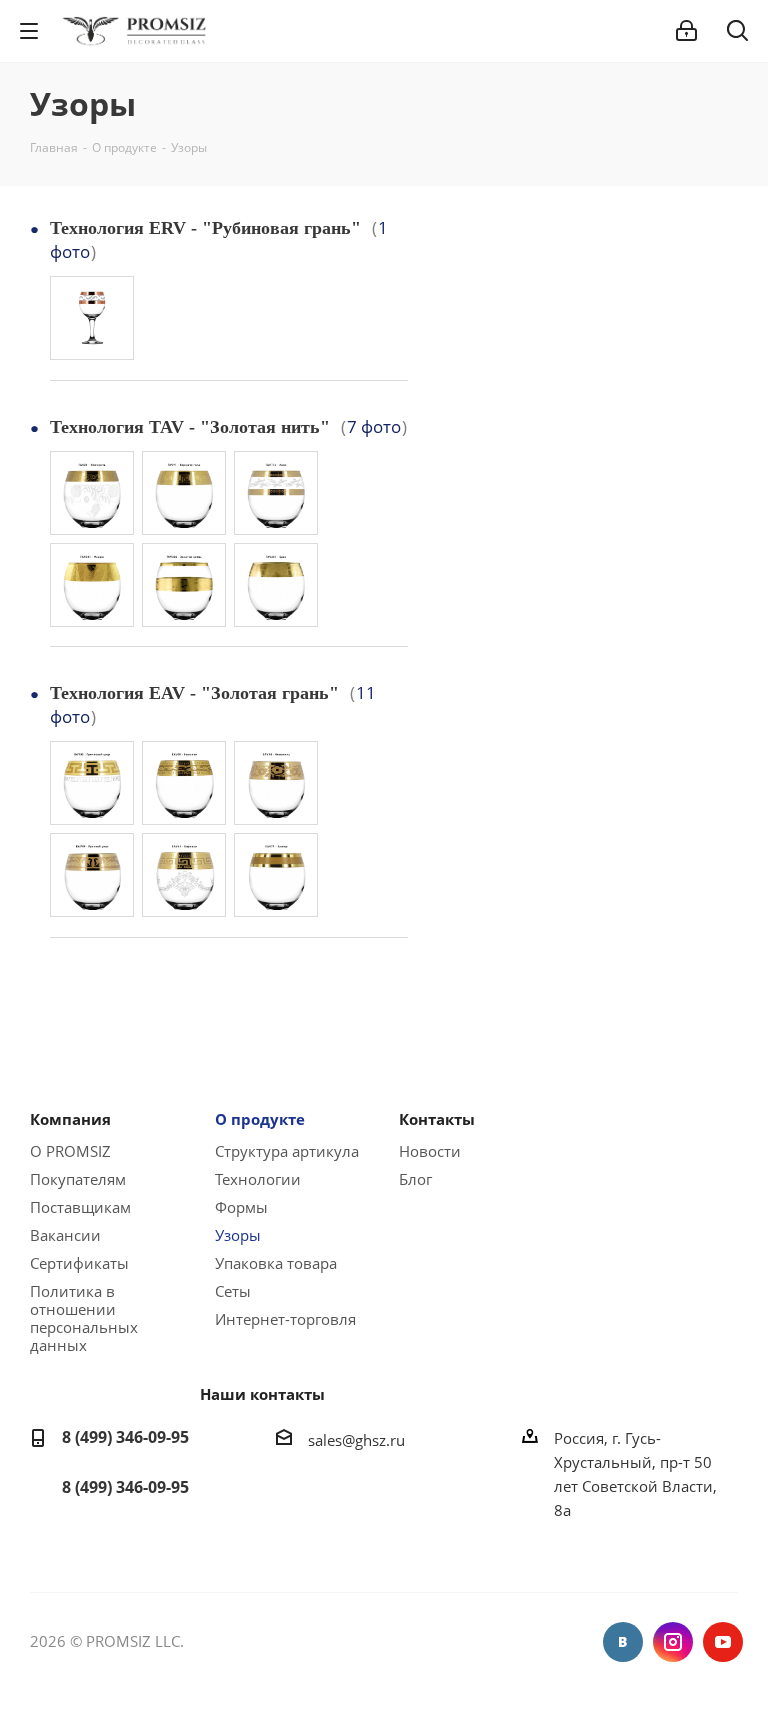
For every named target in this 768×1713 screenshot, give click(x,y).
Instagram (673, 1642)
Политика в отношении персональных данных (84, 1318)
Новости (430, 1151)
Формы (241, 1207)
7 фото (374, 426)
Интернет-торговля (285, 1319)
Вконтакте (623, 1642)
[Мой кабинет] (686, 31)
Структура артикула (287, 1151)
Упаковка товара (276, 1263)
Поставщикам (80, 1207)
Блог (415, 1179)
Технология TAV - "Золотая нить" (190, 427)
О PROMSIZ (70, 1151)
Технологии (258, 1179)
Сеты (233, 1291)
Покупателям (78, 1179)
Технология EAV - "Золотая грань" (194, 693)
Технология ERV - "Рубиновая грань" (205, 228)
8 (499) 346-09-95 (125, 1437)
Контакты (437, 1119)
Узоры (238, 1235)
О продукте (260, 1119)
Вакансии (65, 1235)
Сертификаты (79, 1263)
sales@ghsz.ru (356, 1439)
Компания (70, 1119)
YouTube (723, 1642)
